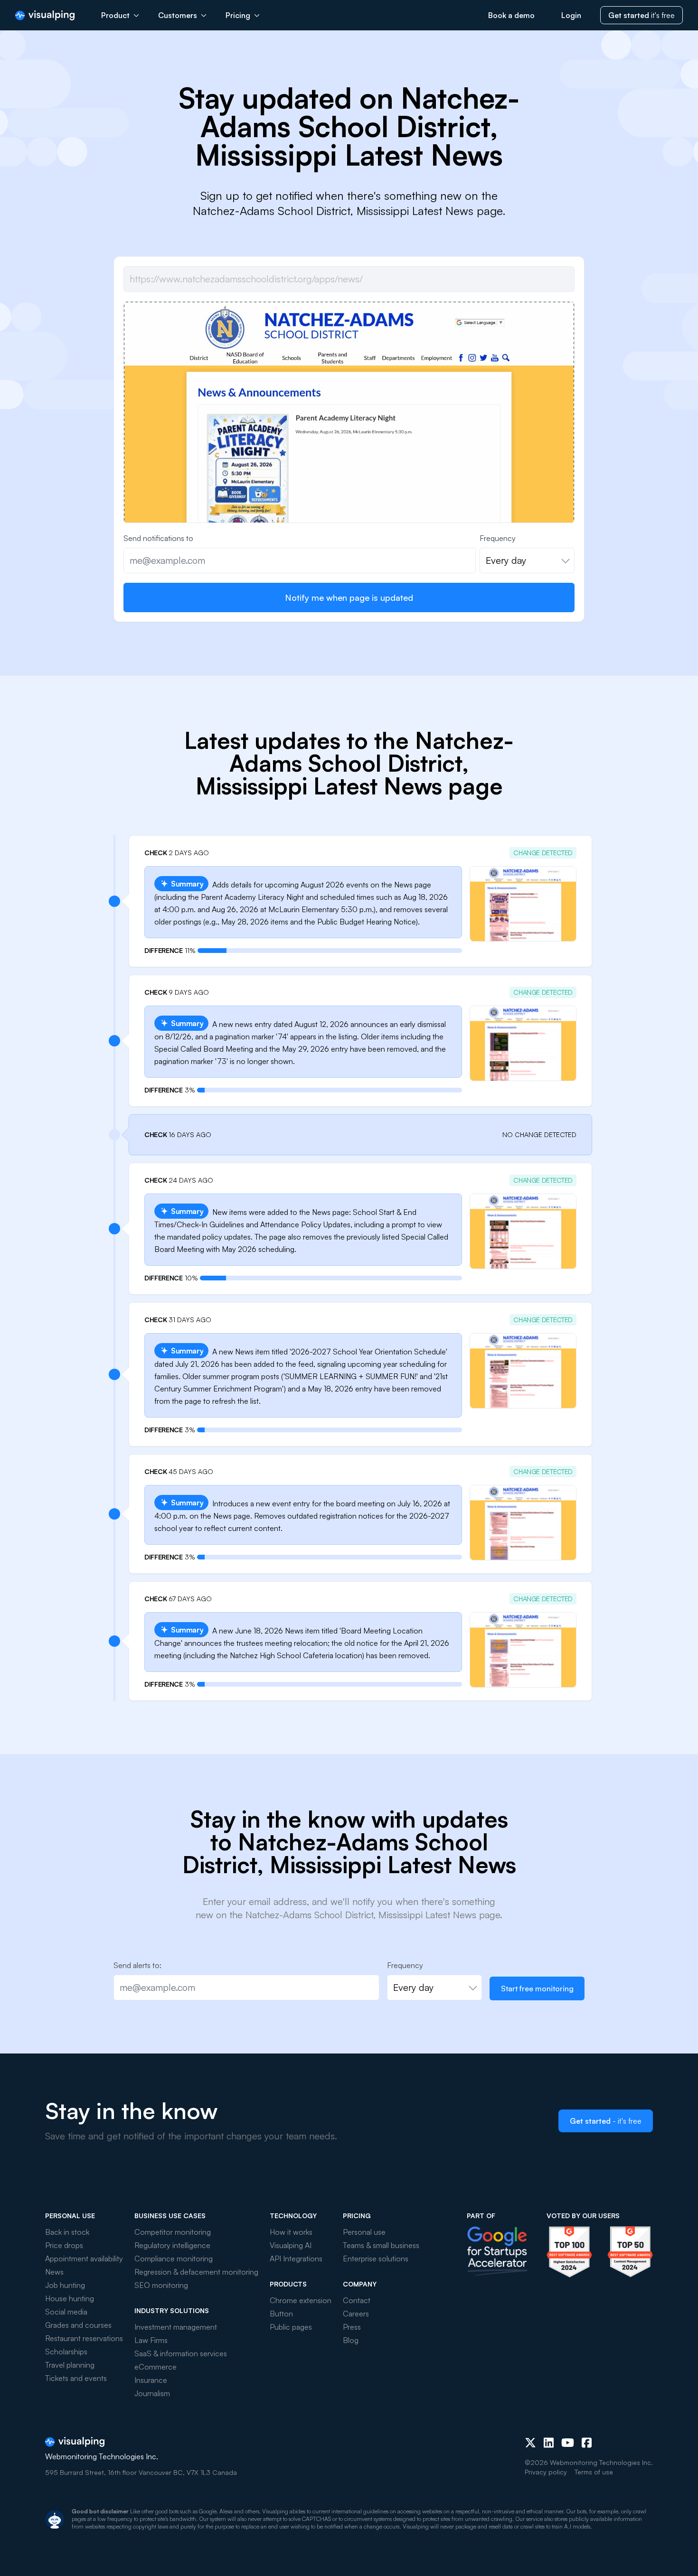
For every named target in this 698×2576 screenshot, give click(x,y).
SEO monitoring (161, 2285)
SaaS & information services (181, 2353)
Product (115, 15)
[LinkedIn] (549, 2443)
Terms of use (594, 2472)
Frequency (498, 538)
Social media (66, 2312)
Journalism (152, 2393)
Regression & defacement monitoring (196, 2272)
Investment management (176, 2327)
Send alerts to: (137, 1965)
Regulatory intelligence (172, 2245)
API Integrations (296, 2259)
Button (281, 2314)
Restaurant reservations (84, 2338)
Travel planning (70, 2365)
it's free (641, 15)
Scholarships (66, 2352)
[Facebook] (587, 2443)
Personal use (364, 2232)
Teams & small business (381, 2245)
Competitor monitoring (173, 2232)
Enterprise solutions (376, 2259)
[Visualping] (45, 15)
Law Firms (151, 2340)
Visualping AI (291, 2245)
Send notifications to (158, 538)
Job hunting (65, 2285)
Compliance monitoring (174, 2259)
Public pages (291, 2327)
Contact (357, 2300)
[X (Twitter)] (530, 2443)
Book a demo (511, 15)
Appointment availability (84, 2259)
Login (571, 15)
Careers (356, 2314)
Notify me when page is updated (349, 597)
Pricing (238, 15)
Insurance (151, 2380)
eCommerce (156, 2367)
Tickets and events (76, 2378)
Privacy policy (546, 2472)
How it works (291, 2232)
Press (352, 2327)
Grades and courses (78, 2325)
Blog (351, 2340)
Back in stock (67, 2232)
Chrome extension (301, 2300)
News (54, 2272)
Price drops (64, 2245)
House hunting (70, 2298)
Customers (178, 15)
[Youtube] (568, 2443)
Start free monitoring (537, 1988)
